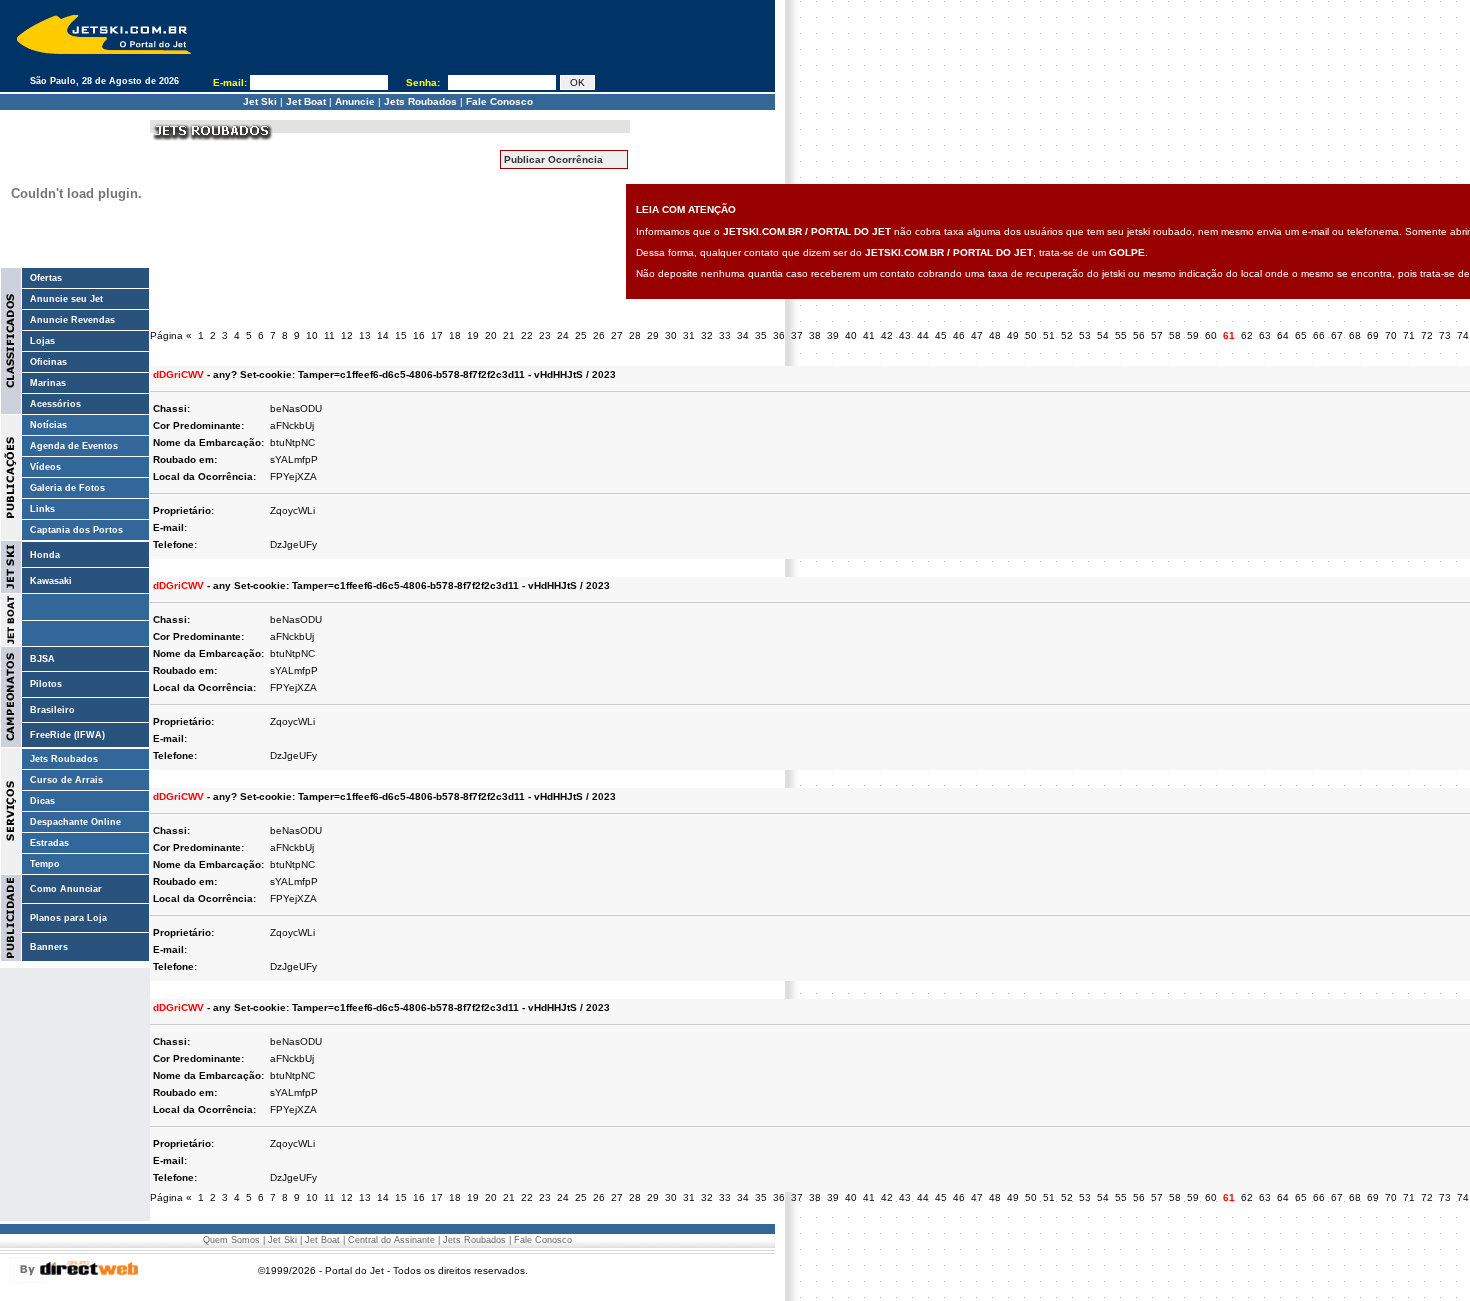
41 (869, 335)
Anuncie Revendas (72, 320)
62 (1247, 335)
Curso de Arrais (66, 780)
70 (1391, 335)
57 (1157, 335)
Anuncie (355, 101)
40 (851, 335)
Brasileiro (52, 710)
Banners (49, 947)
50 (1031, 335)
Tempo (45, 864)
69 (1373, 335)
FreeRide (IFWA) (67, 735)
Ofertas (46, 278)
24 (563, 335)
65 (1301, 335)
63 (1265, 335)
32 (707, 335)
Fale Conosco (499, 101)
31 (689, 335)
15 (401, 335)
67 (1337, 335)
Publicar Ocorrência (553, 159)
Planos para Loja (68, 918)
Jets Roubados (420, 101)
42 (887, 335)
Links (42, 509)
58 (1175, 335)
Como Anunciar (66, 889)
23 (545, 335)
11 (329, 335)
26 (599, 335)
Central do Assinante (391, 1240)
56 (1139, 335)
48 (995, 335)
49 (1013, 335)
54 (1103, 335)
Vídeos (45, 467)
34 (743, 335)
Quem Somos (231, 1240)
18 (455, 335)
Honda (45, 555)
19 (473, 335)
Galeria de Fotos (67, 488)
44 (923, 335)
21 (509, 335)
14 (383, 335)
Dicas (42, 801)
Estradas (49, 843)
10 (312, 335)
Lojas (42, 341)
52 (1067, 335)
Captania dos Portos (76, 530)
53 (1085, 335)
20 (491, 335)
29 (653, 335)
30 (671, 335)
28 (635, 335)
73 (1445, 335)
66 (1319, 335)
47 (977, 335)
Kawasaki (51, 581)
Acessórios (55, 404)
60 (1211, 335)
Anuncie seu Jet (66, 299)
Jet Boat (306, 101)
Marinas (48, 383)
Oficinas (48, 362)
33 (725, 335)
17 (437, 335)
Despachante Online (75, 822)
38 (815, 335)
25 (581, 335)
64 (1283, 335)
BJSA (42, 659)
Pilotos (46, 684)
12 (347, 335)
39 (833, 335)
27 (617, 335)
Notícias (48, 425)
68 (1355, 335)
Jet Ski (260, 101)
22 (527, 335)
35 (761, 335)
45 (941, 335)
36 (779, 335)
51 (1049, 335)
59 (1193, 335)
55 (1121, 335)
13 (365, 335)
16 (419, 335)
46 (959, 335)
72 (1427, 335)
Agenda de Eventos (74, 446)
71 (1409, 335)
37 (797, 335)
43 (905, 335)
